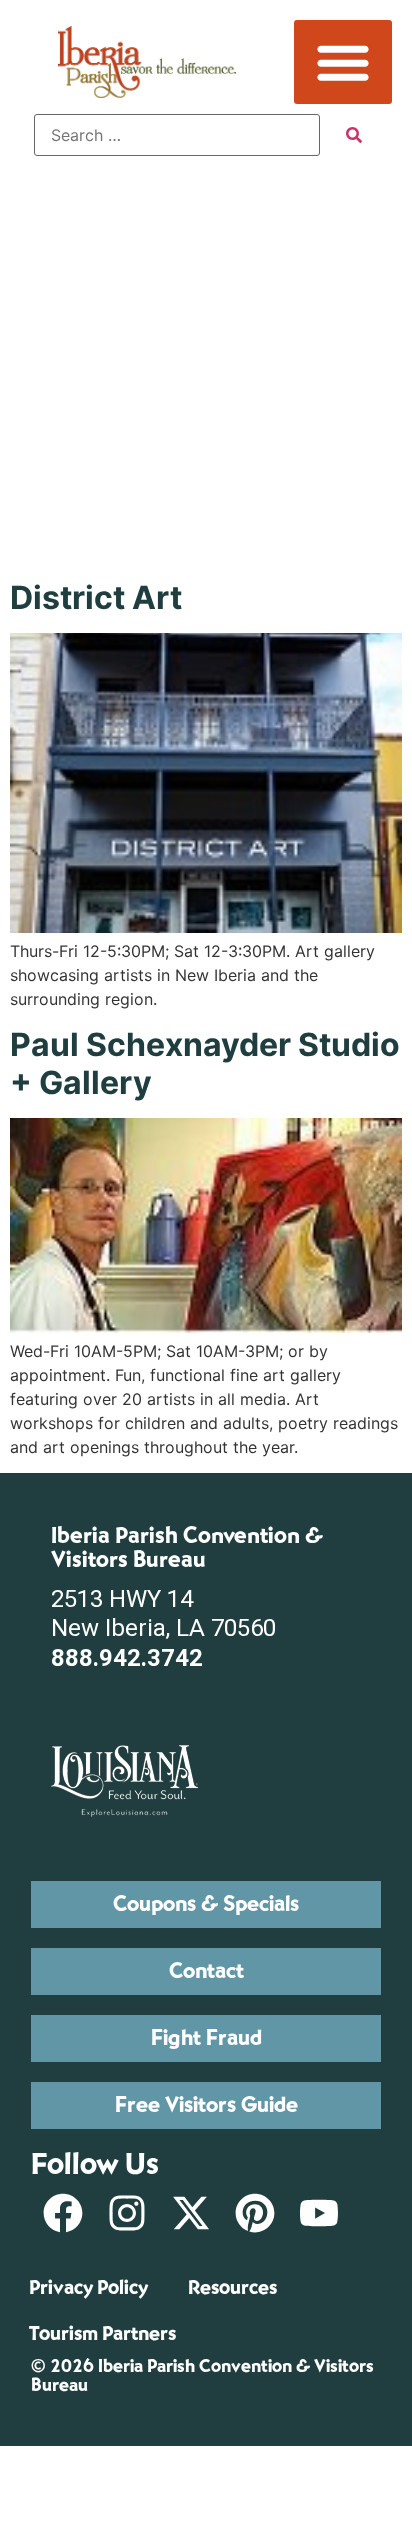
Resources (232, 2287)
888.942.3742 (127, 1658)
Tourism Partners (102, 2333)
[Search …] (177, 135)
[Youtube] (319, 2213)
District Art (96, 597)
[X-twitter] (191, 2213)
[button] (343, 62)
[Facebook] (63, 2213)
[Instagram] (127, 2213)
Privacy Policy (88, 2287)
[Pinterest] (255, 2213)
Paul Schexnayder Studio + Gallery (205, 1063)
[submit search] (354, 135)
